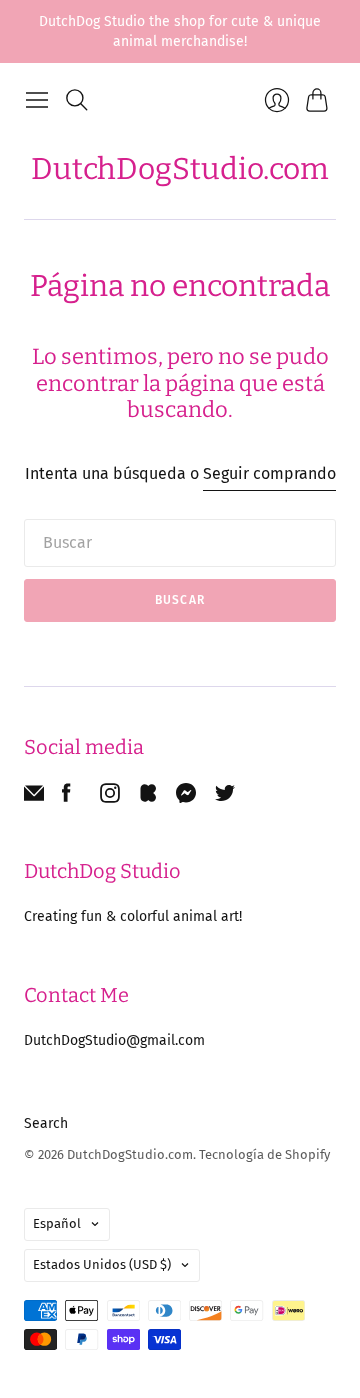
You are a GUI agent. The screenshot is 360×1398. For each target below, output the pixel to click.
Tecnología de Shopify (264, 1154)
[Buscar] (77, 100)
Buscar (180, 600)
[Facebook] (66, 797)
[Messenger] (186, 797)
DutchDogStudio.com (180, 169)
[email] (34, 797)
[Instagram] (110, 797)
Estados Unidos (102, 1264)
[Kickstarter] (148, 797)
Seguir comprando (269, 473)
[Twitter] (225, 797)
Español (57, 1223)
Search (46, 1123)
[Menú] (37, 100)
